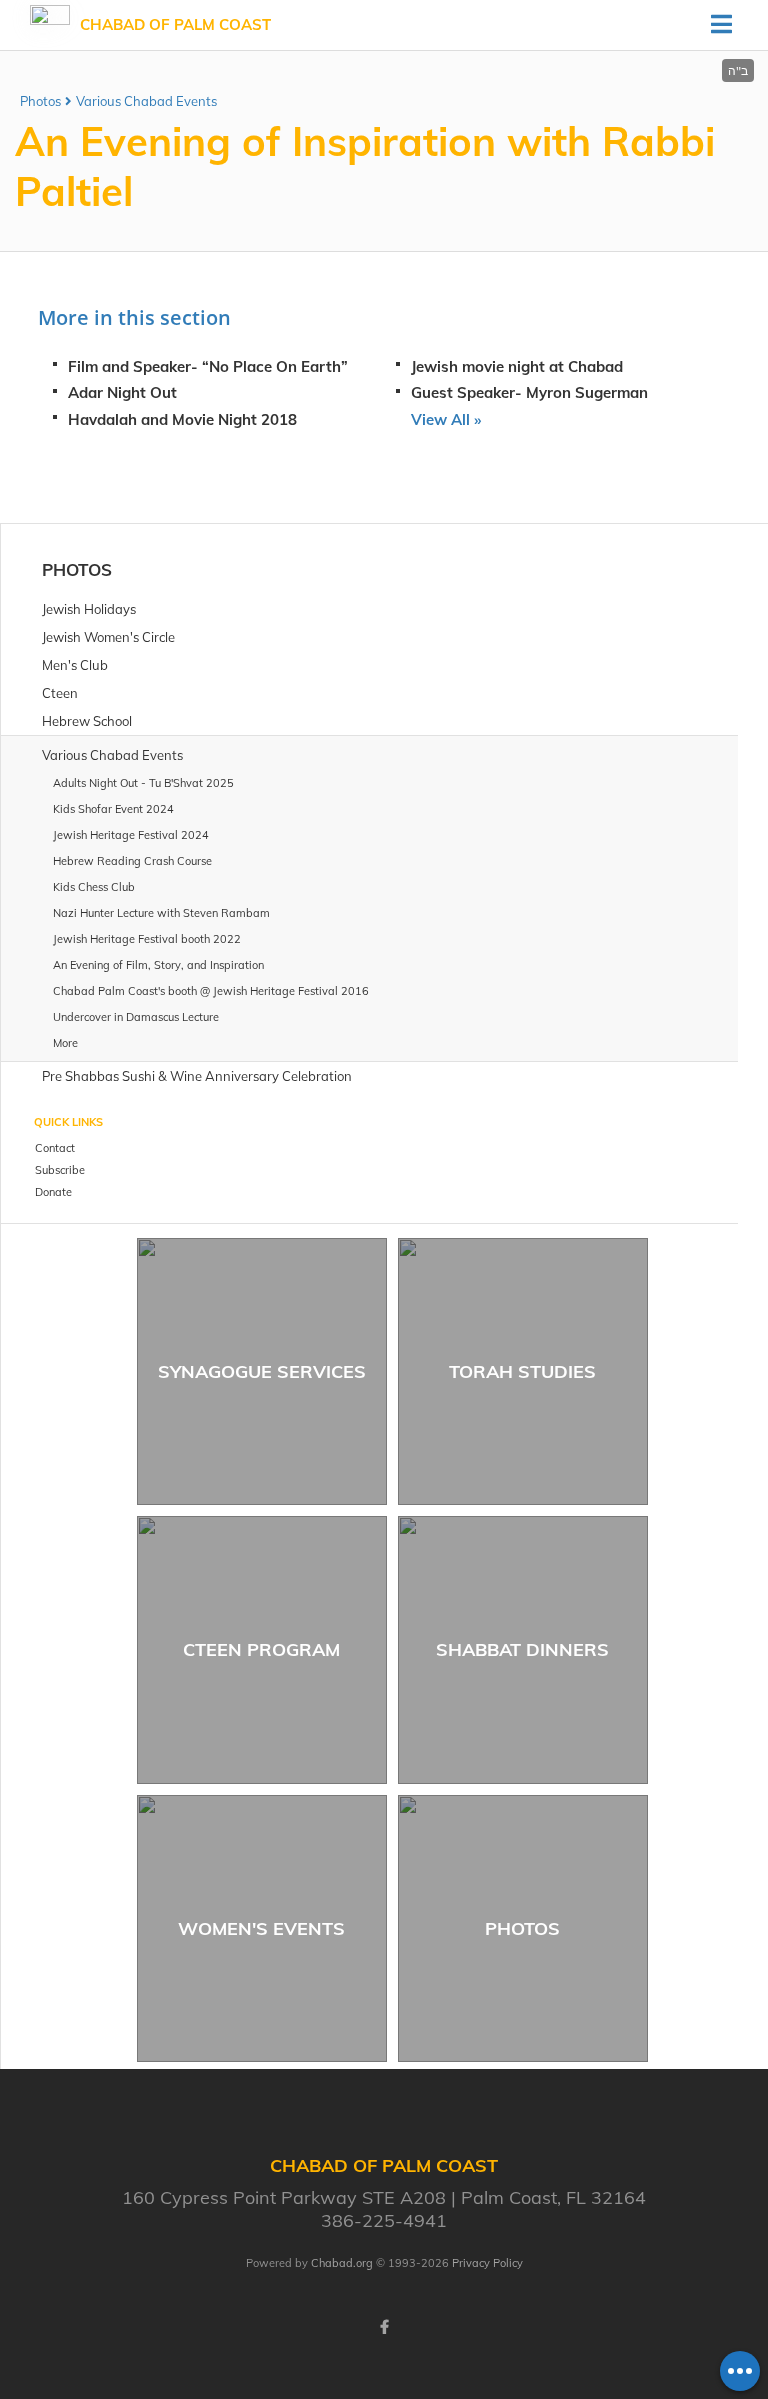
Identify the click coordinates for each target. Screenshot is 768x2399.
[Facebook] (384, 2327)
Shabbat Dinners (522, 1649)
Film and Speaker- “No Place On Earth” (208, 366)
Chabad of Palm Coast (175, 24)
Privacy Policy (487, 2263)
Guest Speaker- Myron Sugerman (529, 392)
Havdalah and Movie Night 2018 (182, 419)
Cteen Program (261, 1649)
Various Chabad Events (146, 101)
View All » (446, 419)
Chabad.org (342, 2263)
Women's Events (261, 1928)
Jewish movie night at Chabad (517, 366)
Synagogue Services (262, 1371)
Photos (40, 101)
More (65, 1043)
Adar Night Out (122, 392)
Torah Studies (522, 1371)
